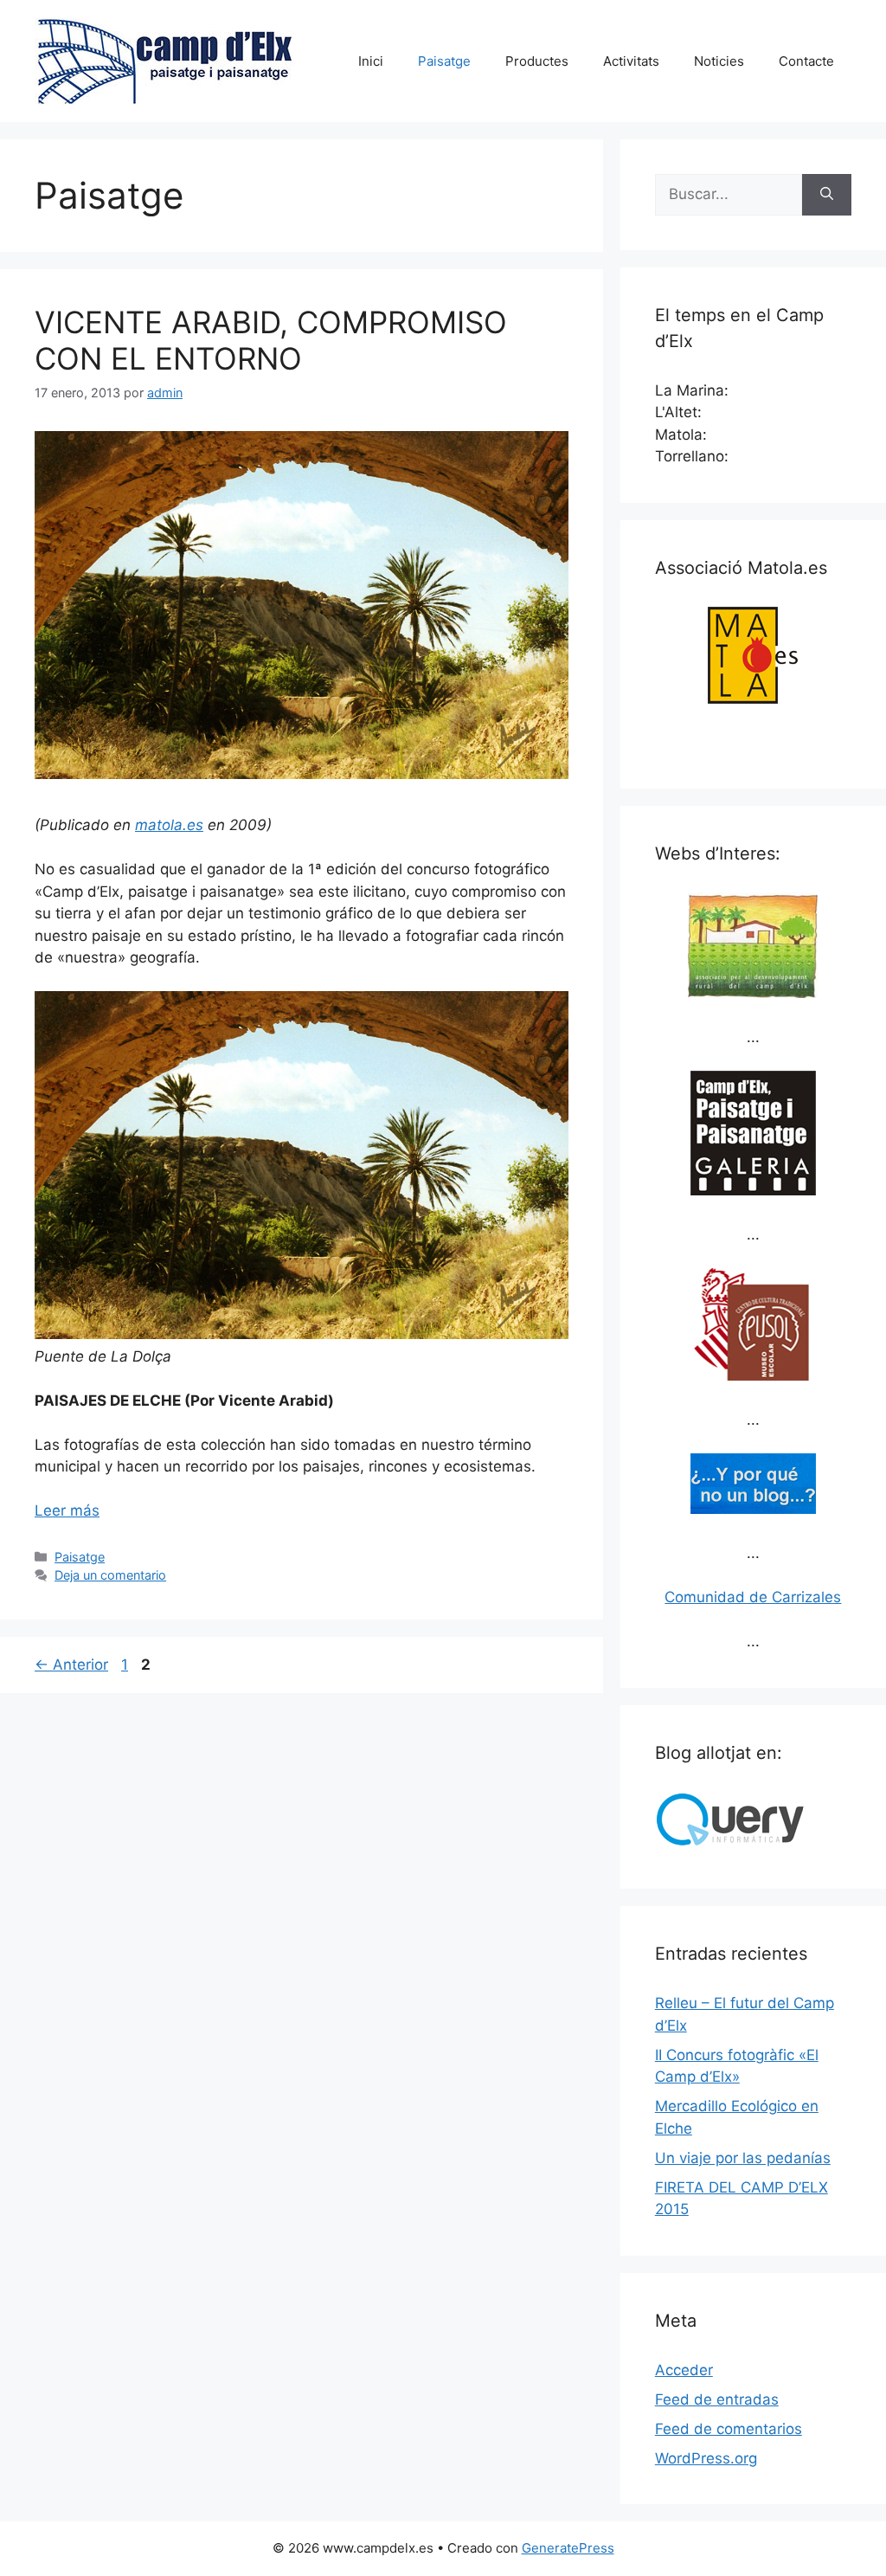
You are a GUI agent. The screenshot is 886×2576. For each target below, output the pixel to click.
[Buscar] (827, 195)
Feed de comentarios (729, 2429)
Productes (537, 61)
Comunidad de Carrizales (753, 1597)
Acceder (684, 2370)
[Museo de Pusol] (753, 1375)
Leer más (67, 1510)
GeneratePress (568, 2548)
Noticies (719, 61)
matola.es (169, 825)
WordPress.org (706, 2458)
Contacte (806, 61)
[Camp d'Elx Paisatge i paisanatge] (753, 1190)
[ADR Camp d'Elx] (753, 993)
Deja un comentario (110, 1575)
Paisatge (444, 61)
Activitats (631, 61)
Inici (371, 61)
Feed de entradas (717, 2399)
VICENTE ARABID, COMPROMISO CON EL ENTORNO (271, 340)
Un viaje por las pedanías (743, 2158)
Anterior (71, 1665)
